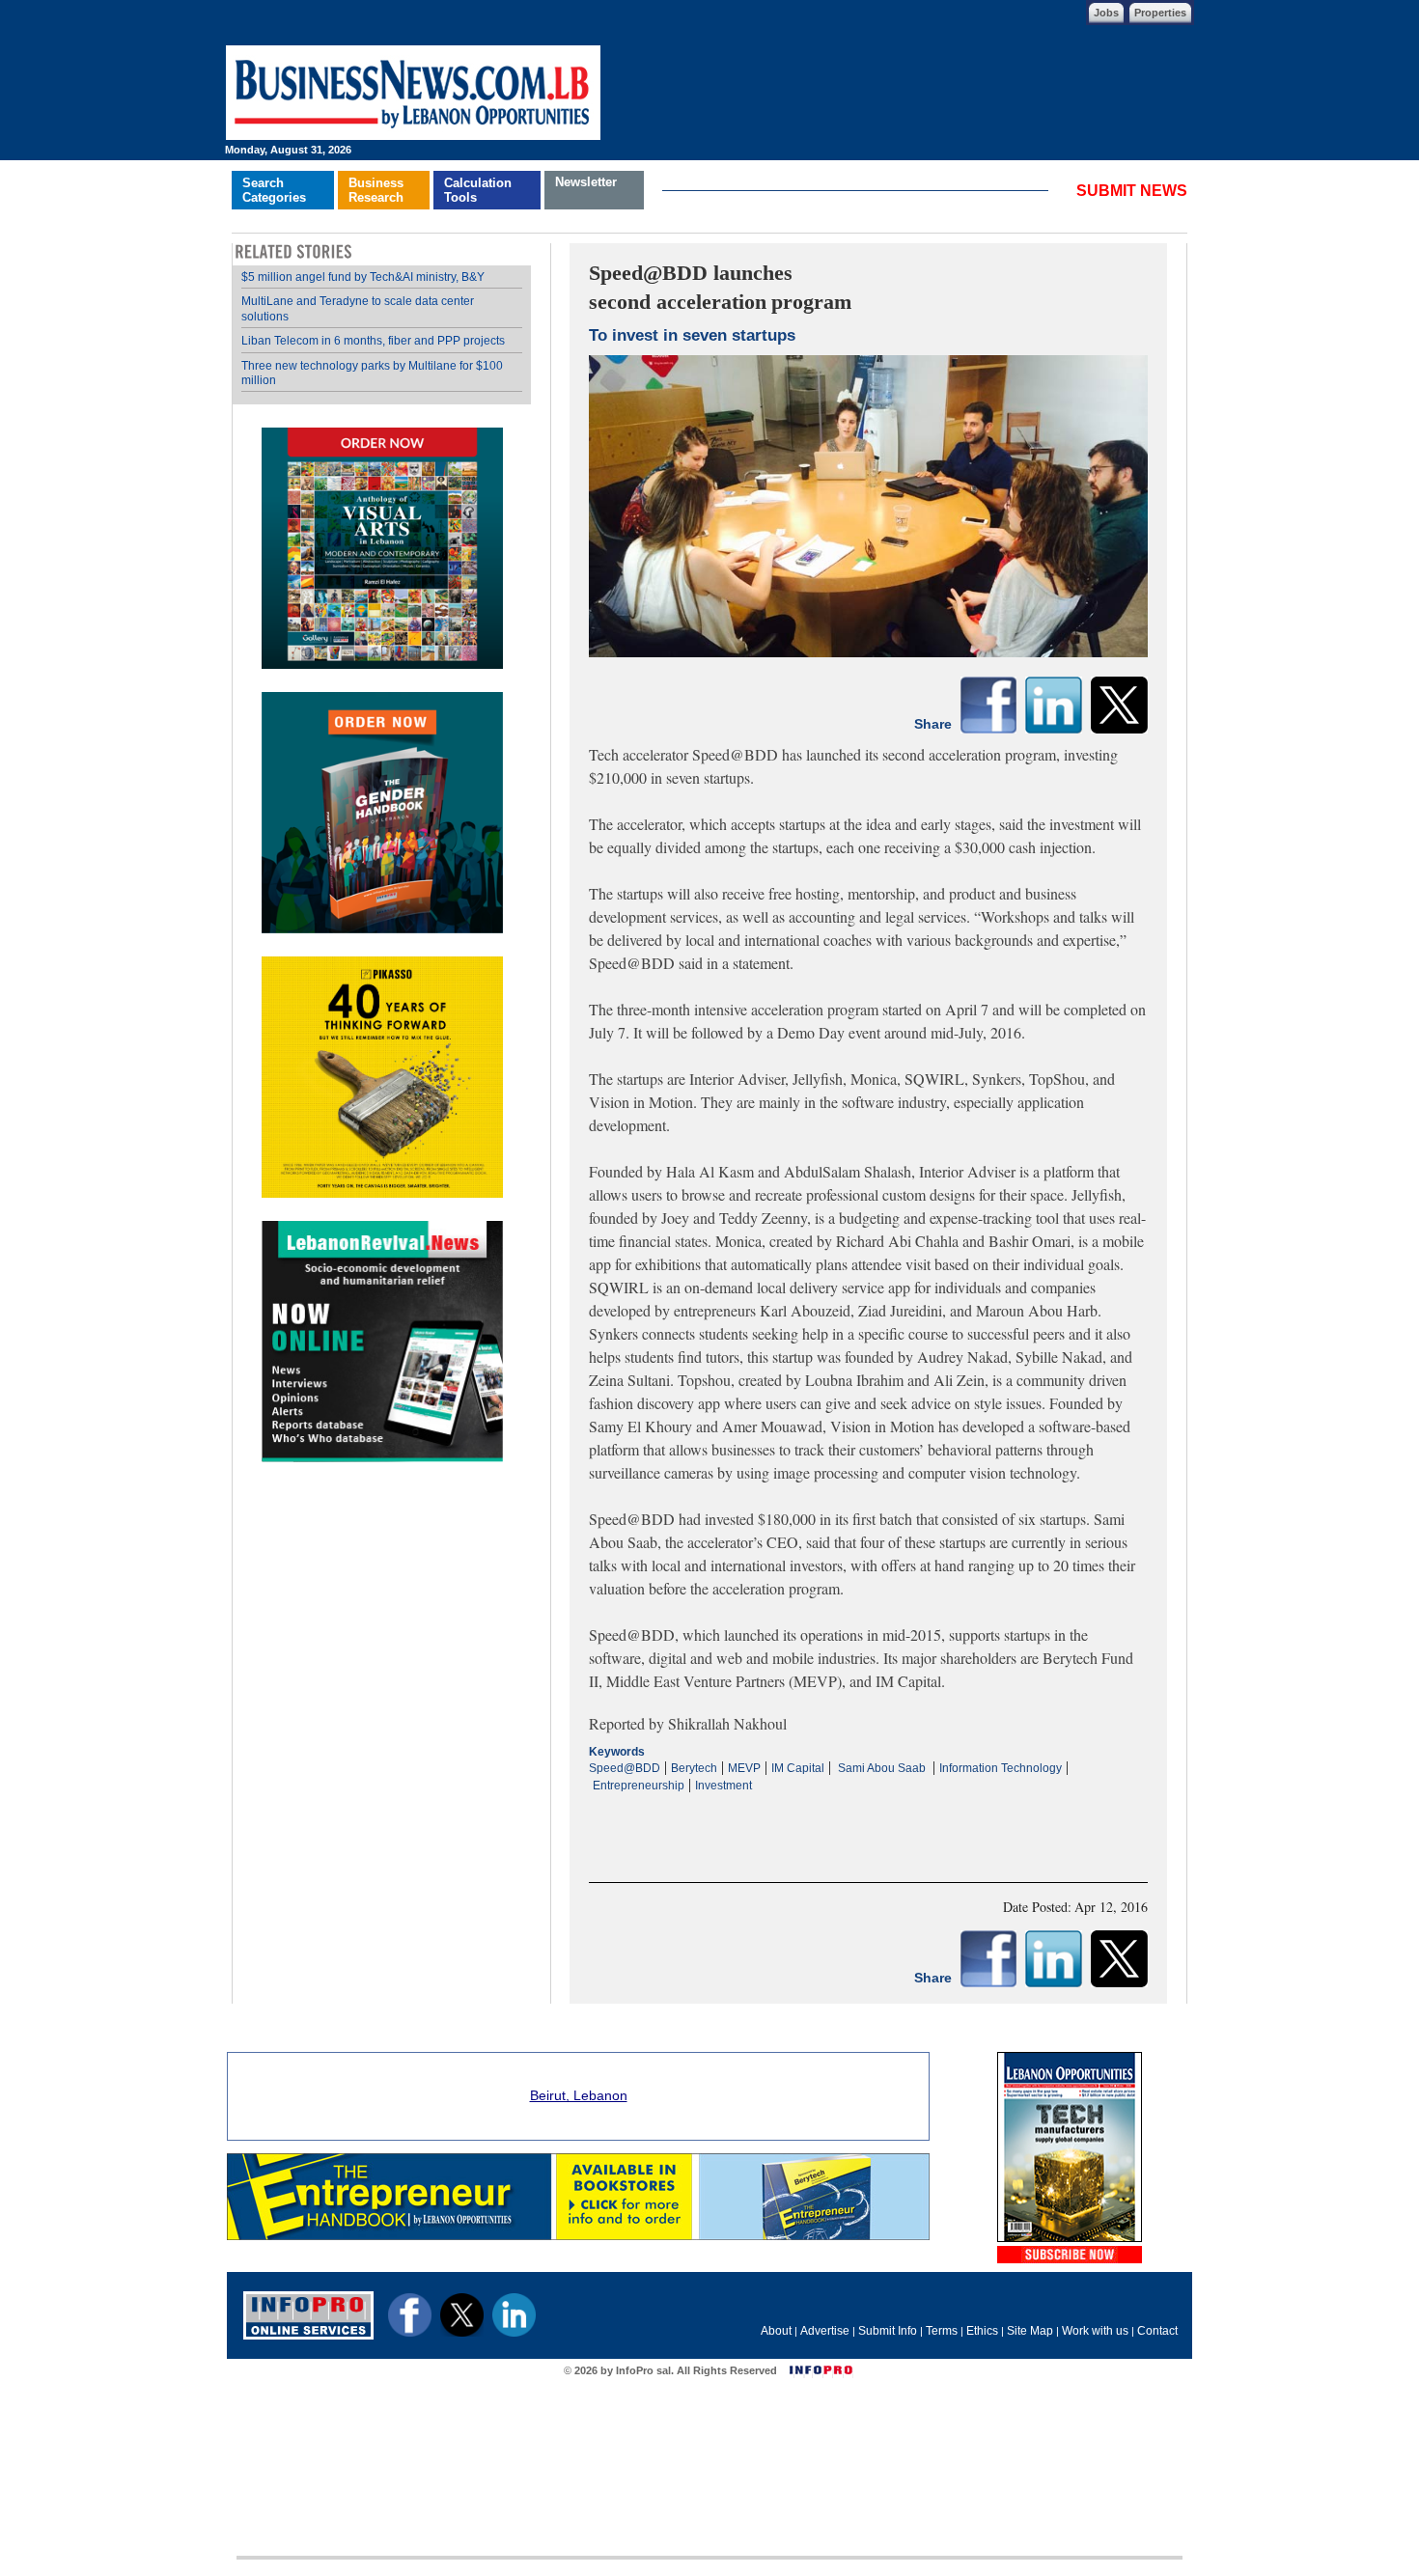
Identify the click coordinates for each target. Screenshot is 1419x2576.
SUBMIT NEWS (1132, 191)
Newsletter (586, 182)
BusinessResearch (376, 190)
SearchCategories (274, 190)
